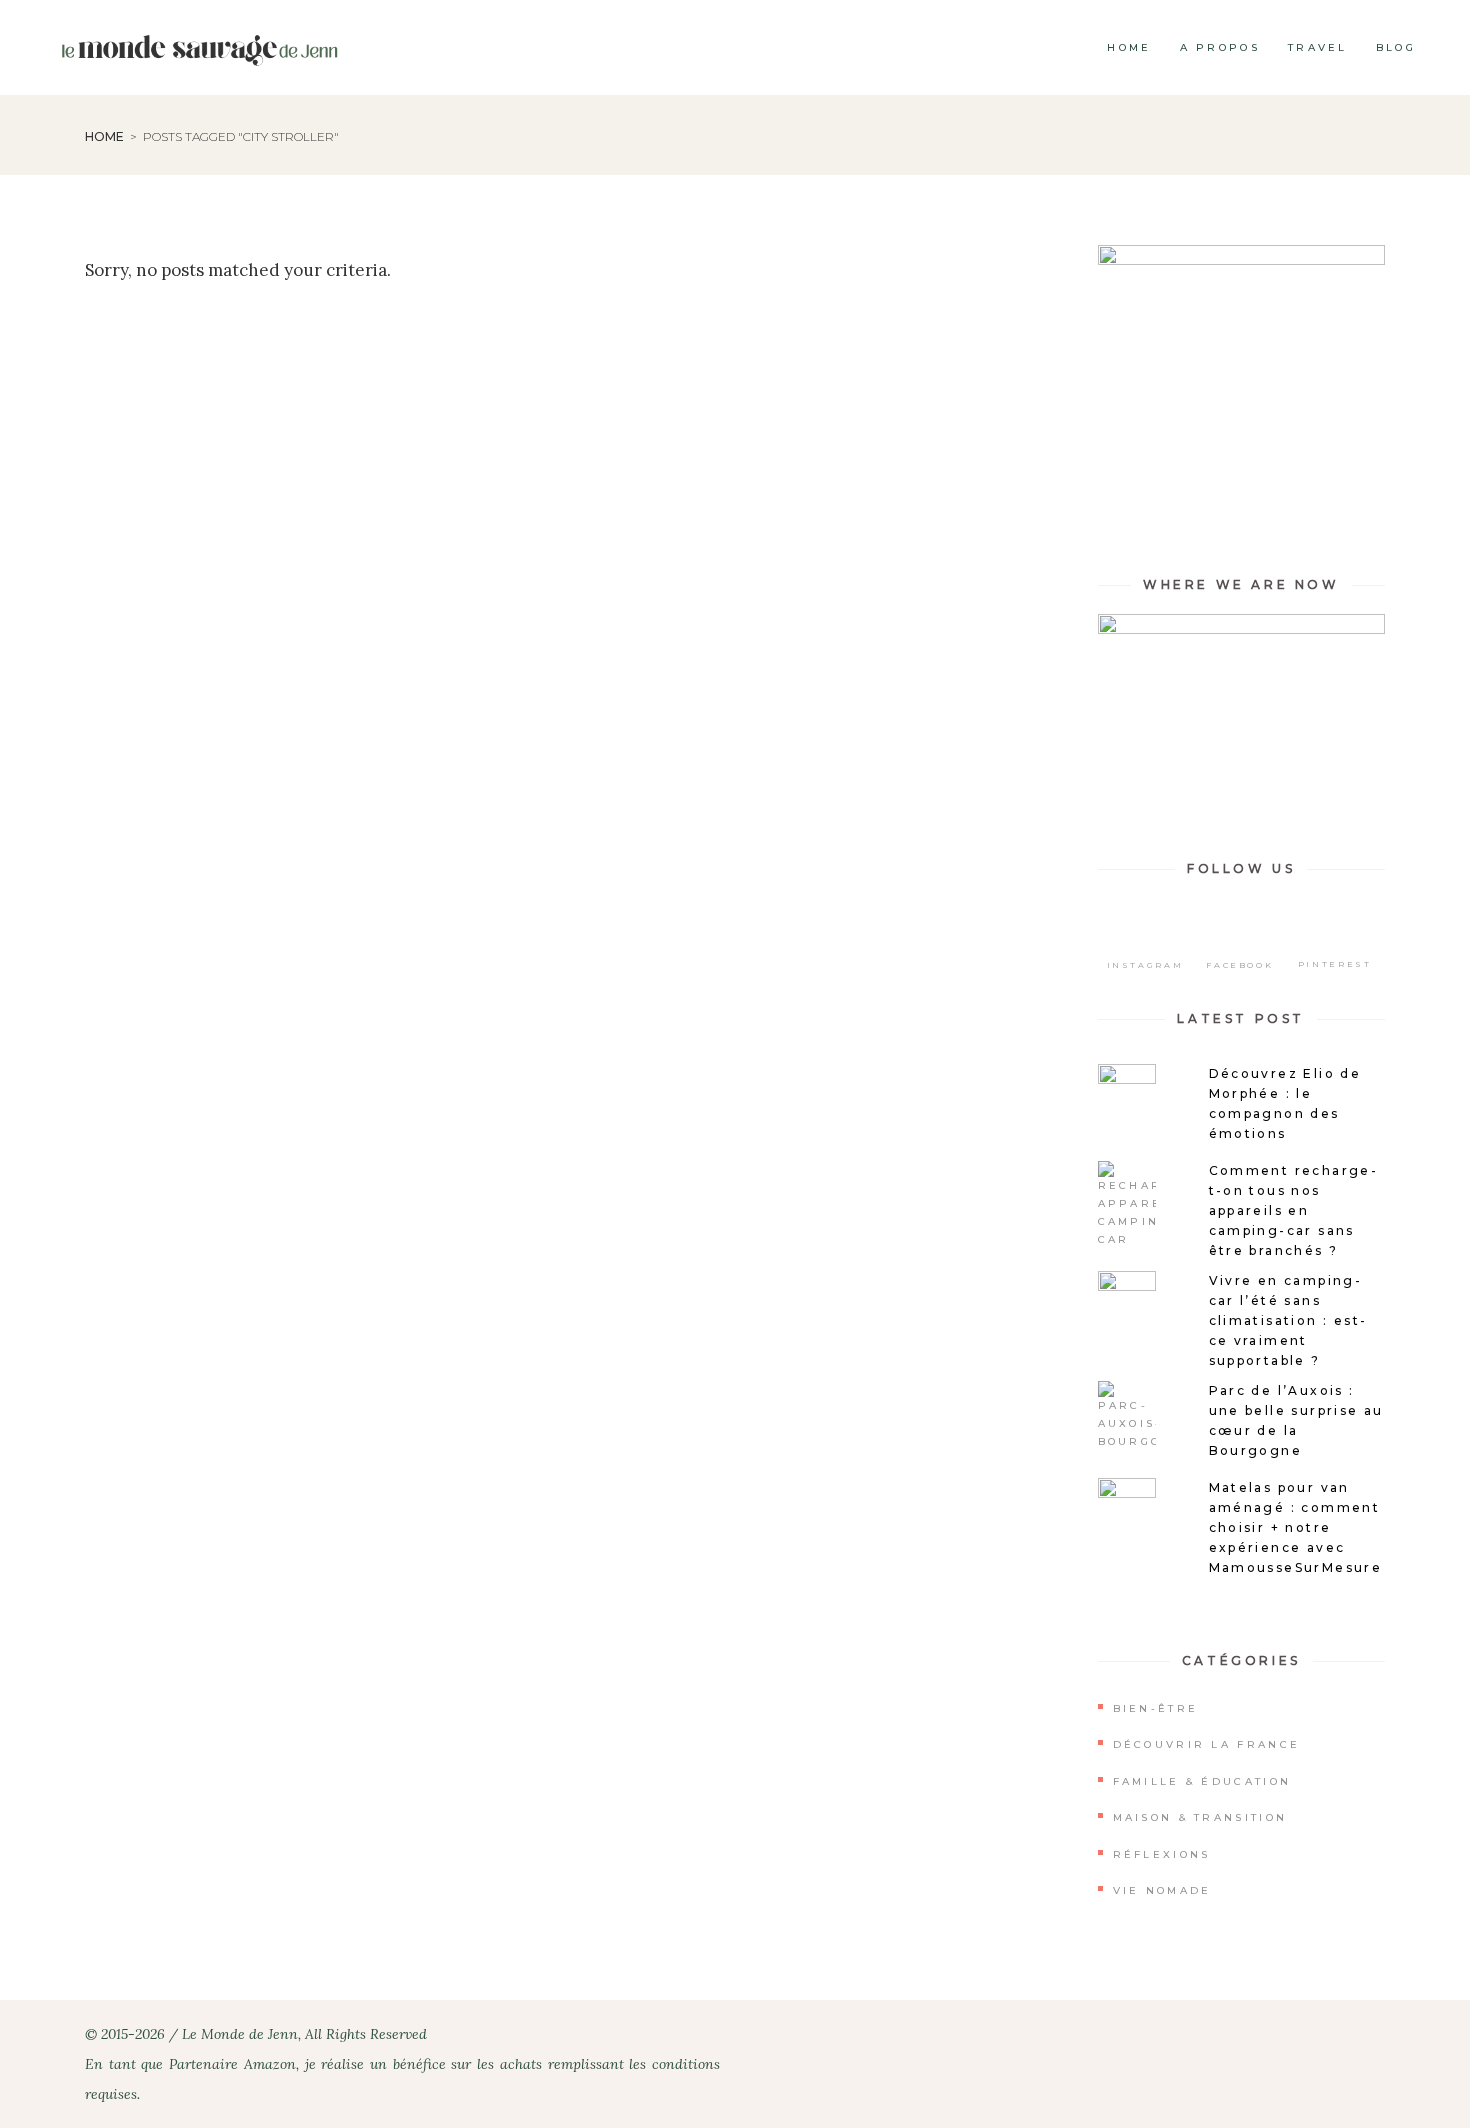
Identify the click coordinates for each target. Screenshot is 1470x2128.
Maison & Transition (1200, 1817)
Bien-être (1156, 1708)
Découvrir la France (1207, 1744)
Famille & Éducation (1202, 1781)
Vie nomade (1162, 1890)
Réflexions (1162, 1854)
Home (104, 136)
